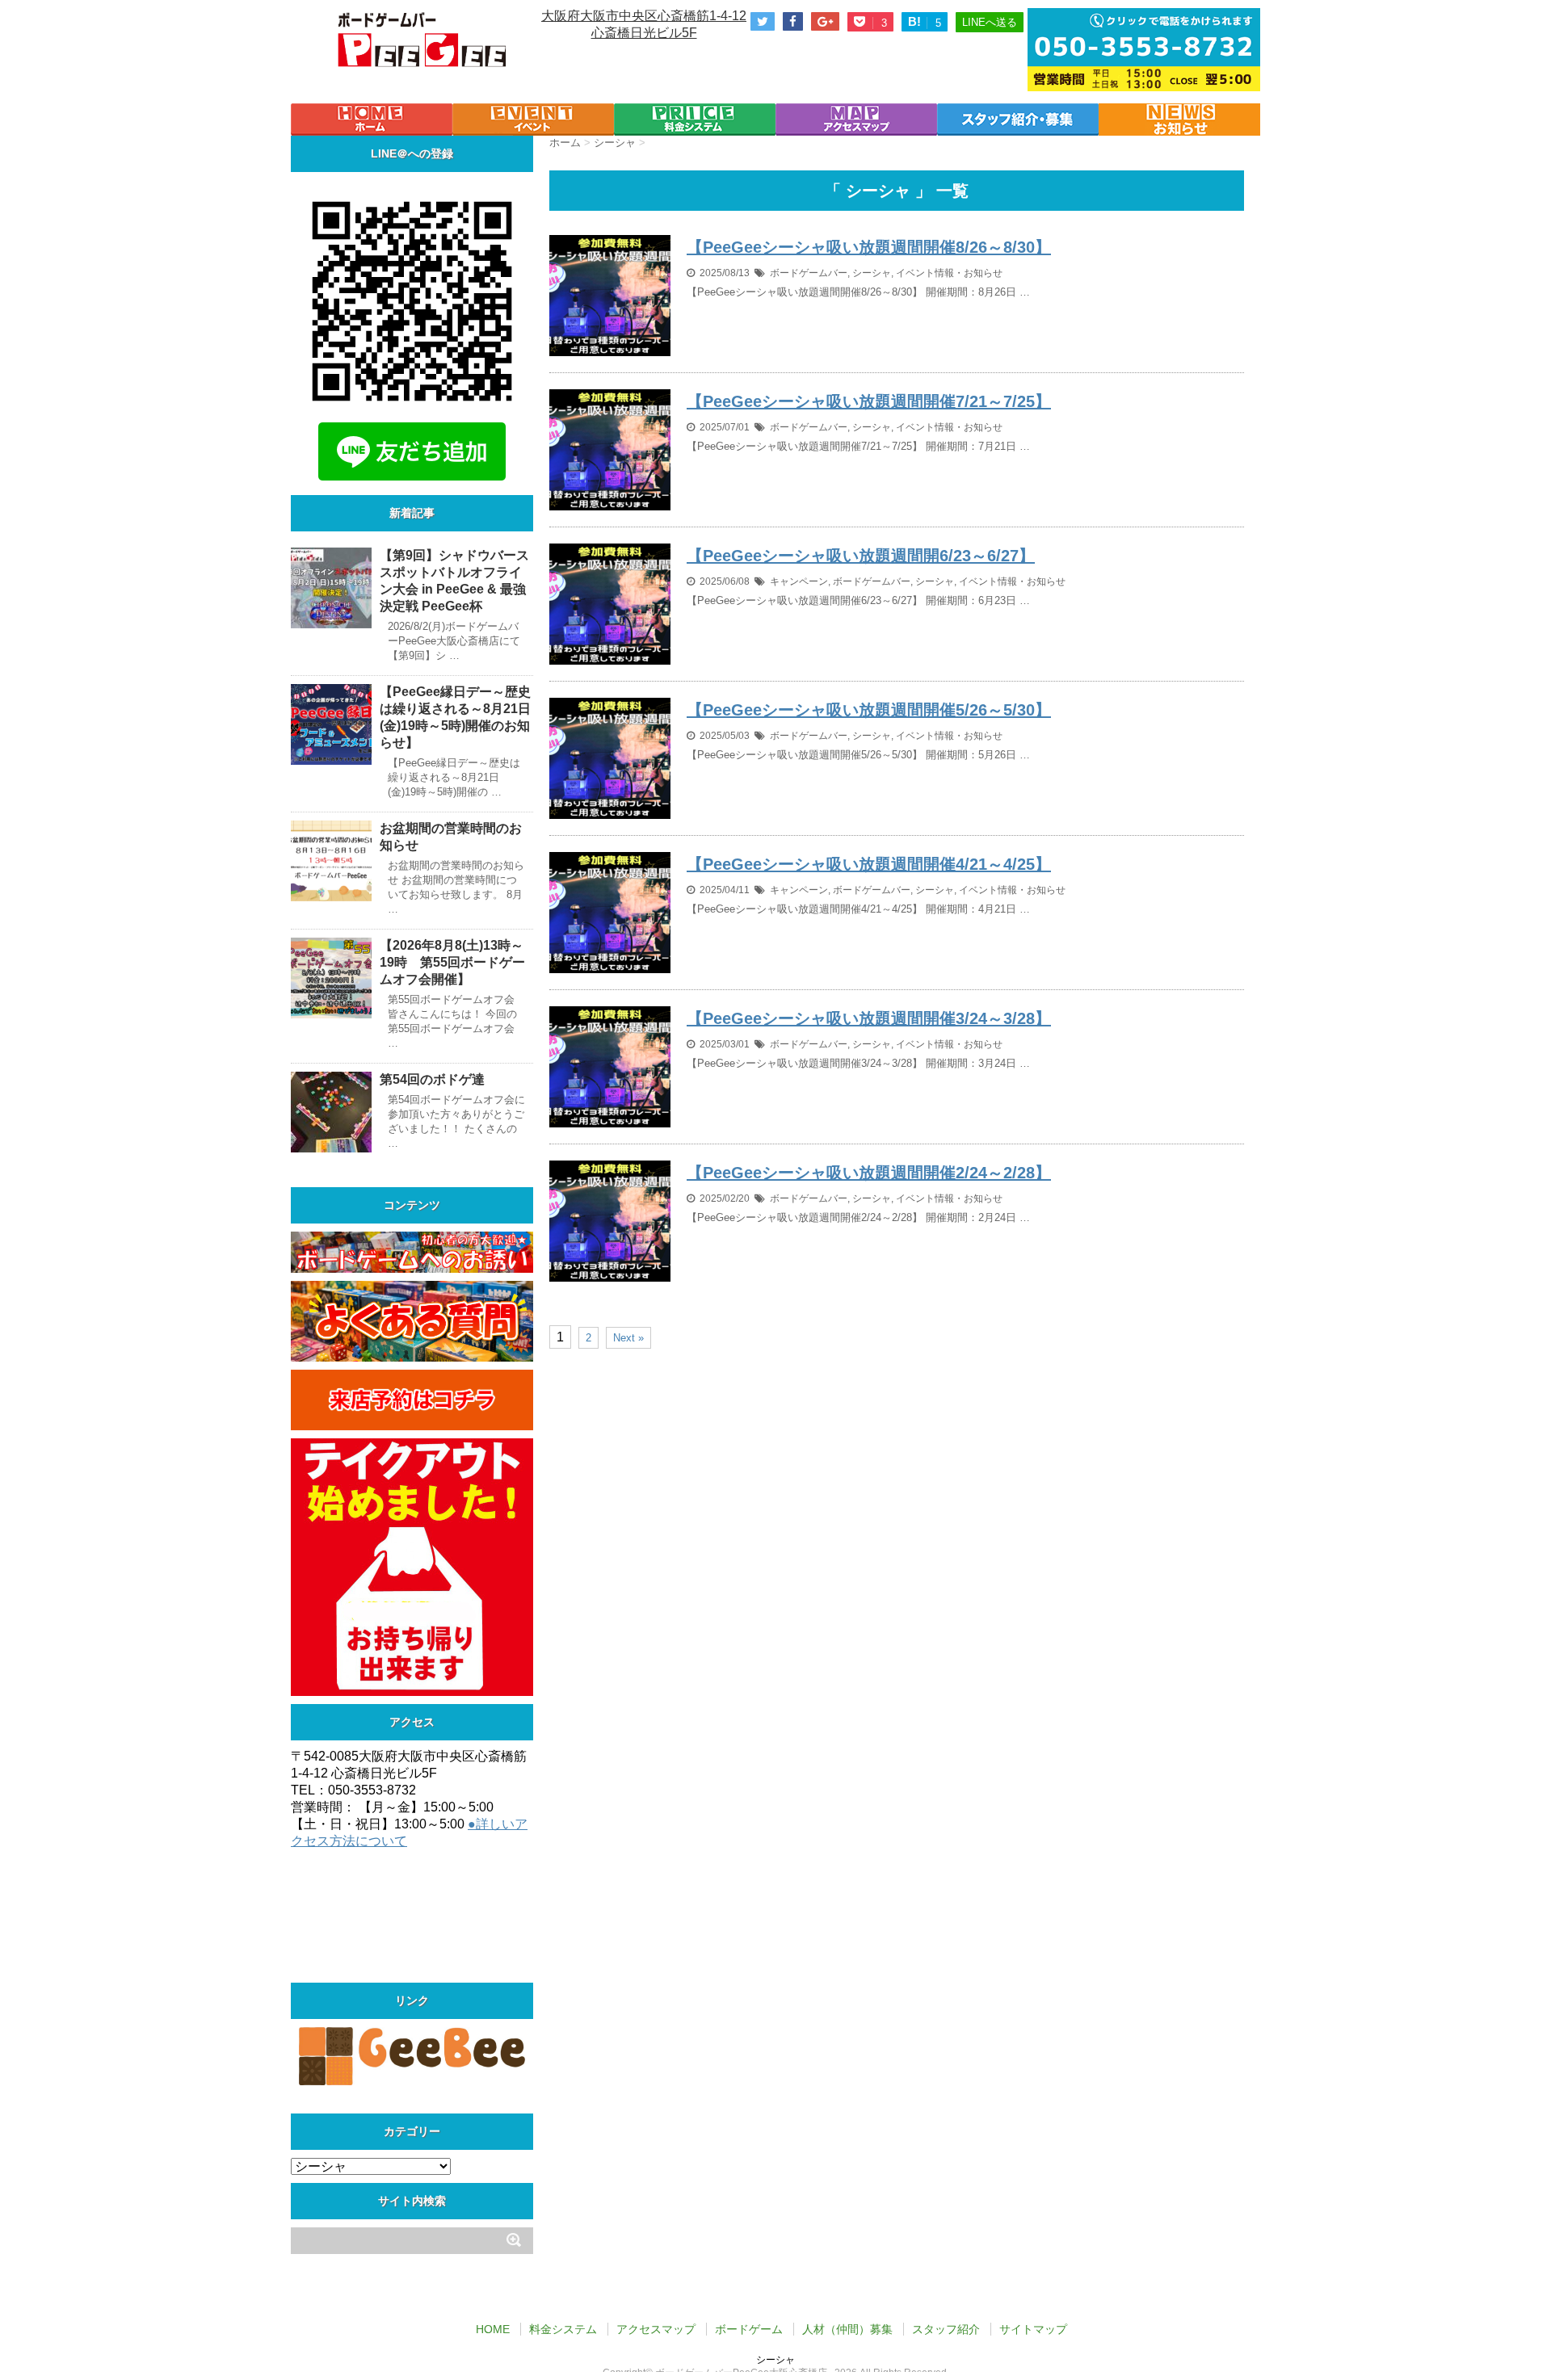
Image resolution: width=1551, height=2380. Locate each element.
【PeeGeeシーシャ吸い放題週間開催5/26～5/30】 (869, 710)
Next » (628, 1338)
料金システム (563, 2329)
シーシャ (872, 273)
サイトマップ (1033, 2329)
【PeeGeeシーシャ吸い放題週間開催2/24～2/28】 (869, 1173)
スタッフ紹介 (946, 2329)
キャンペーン (799, 581)
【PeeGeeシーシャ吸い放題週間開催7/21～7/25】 (869, 401)
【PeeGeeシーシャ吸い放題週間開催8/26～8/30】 (869, 247)
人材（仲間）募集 (847, 2329)
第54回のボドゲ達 (432, 1079)
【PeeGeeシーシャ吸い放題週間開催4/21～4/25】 (869, 864)
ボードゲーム (749, 2329)
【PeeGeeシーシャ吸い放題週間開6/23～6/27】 (861, 556)
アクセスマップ (656, 2329)
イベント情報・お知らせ (949, 273)
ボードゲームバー (809, 273)
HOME (493, 2329)
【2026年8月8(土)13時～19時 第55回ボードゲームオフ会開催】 (452, 962)
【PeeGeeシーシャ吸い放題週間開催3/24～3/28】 (869, 1018)
